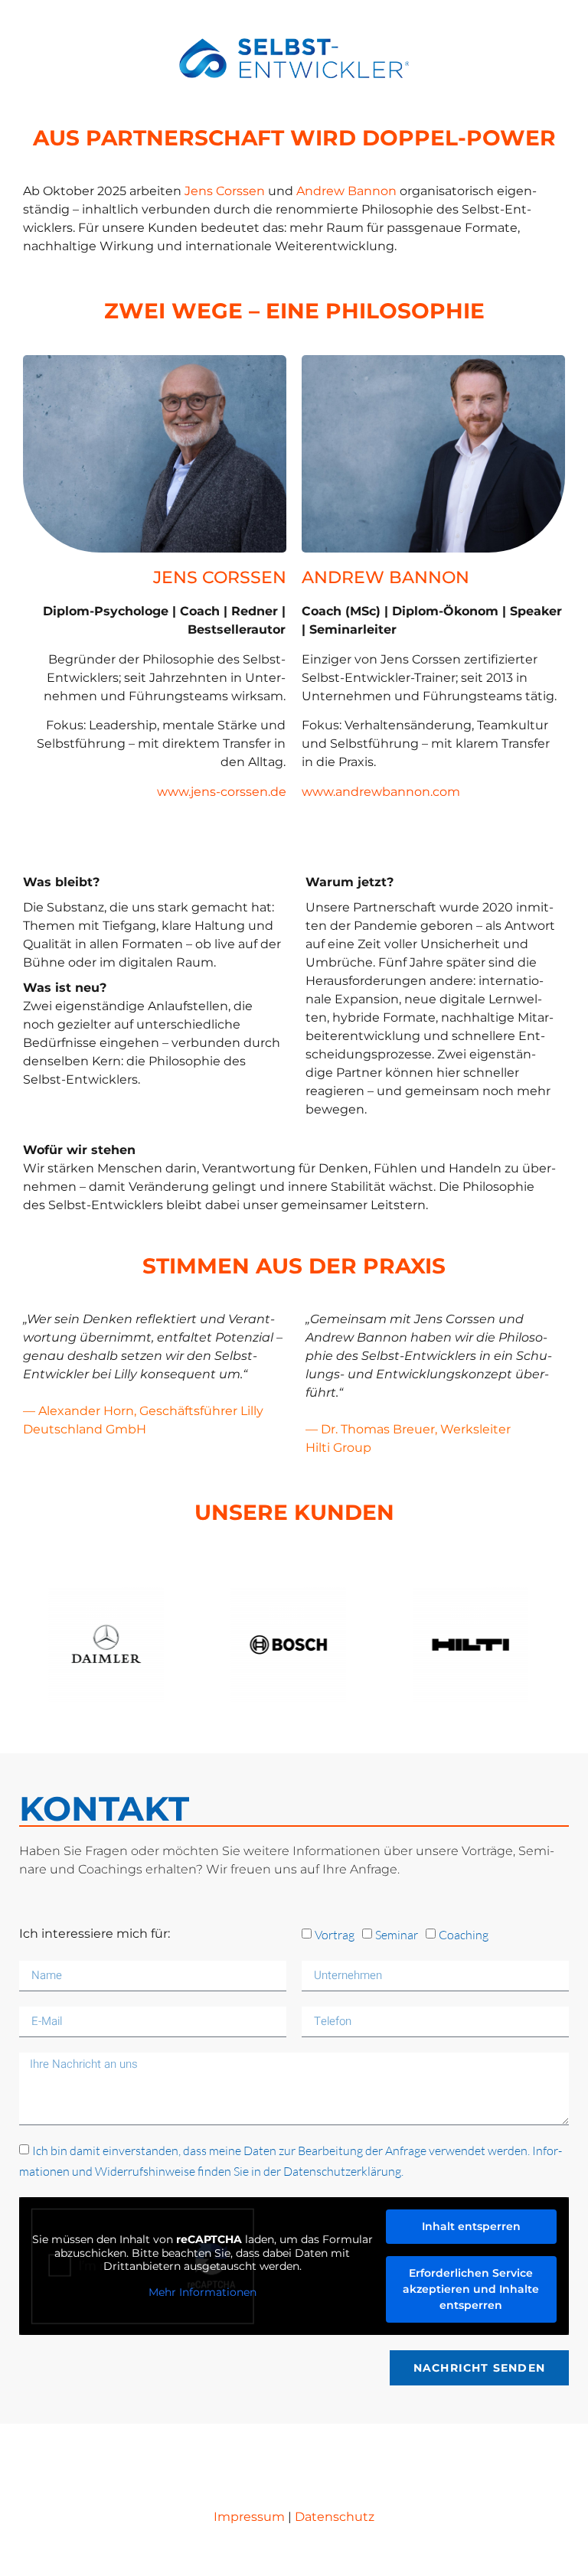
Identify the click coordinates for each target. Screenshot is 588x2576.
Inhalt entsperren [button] (471, 2226)
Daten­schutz (335, 2517)
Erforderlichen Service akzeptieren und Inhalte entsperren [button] (471, 2289)
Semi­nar (397, 1935)
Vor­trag (335, 1935)
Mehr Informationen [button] (203, 2292)
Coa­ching (464, 1935)
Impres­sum (249, 2517)
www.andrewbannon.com (381, 792)
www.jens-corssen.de (222, 792)
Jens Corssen (225, 191)
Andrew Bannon (346, 191)
